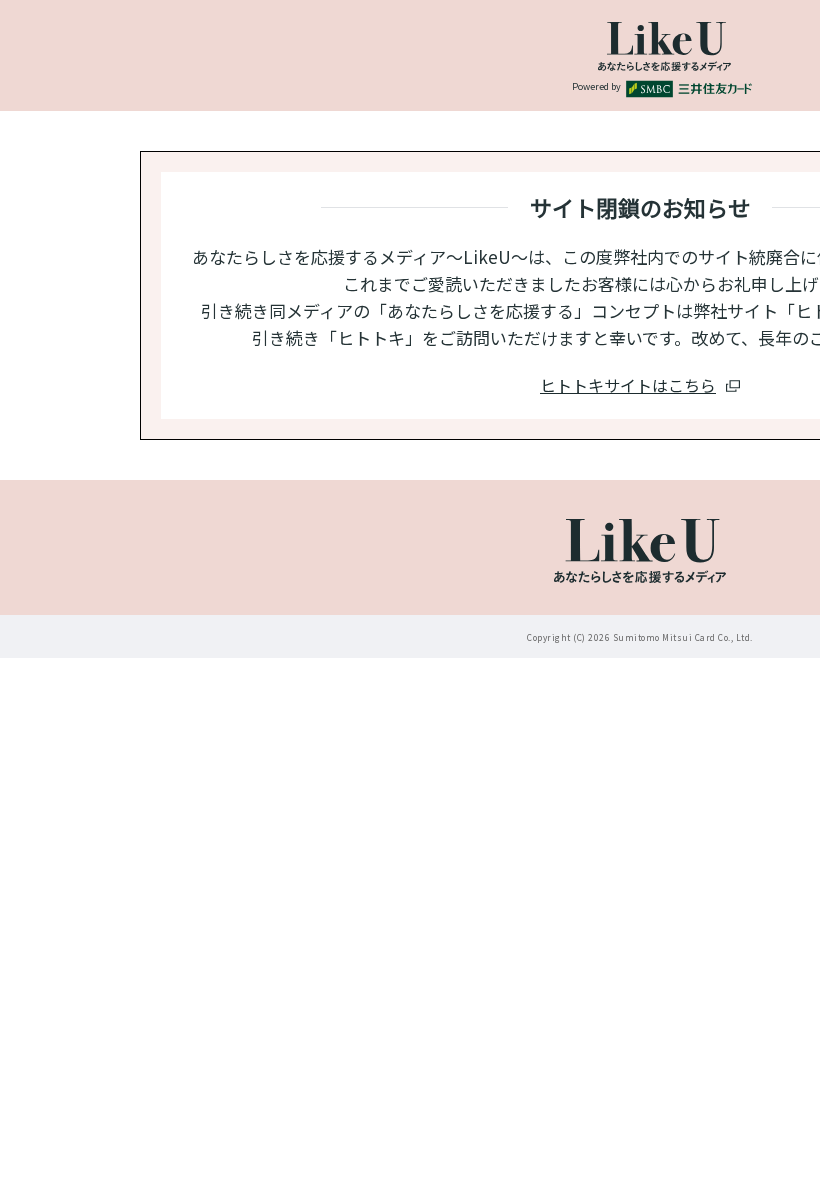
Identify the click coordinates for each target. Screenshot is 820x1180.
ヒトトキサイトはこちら (628, 385)
